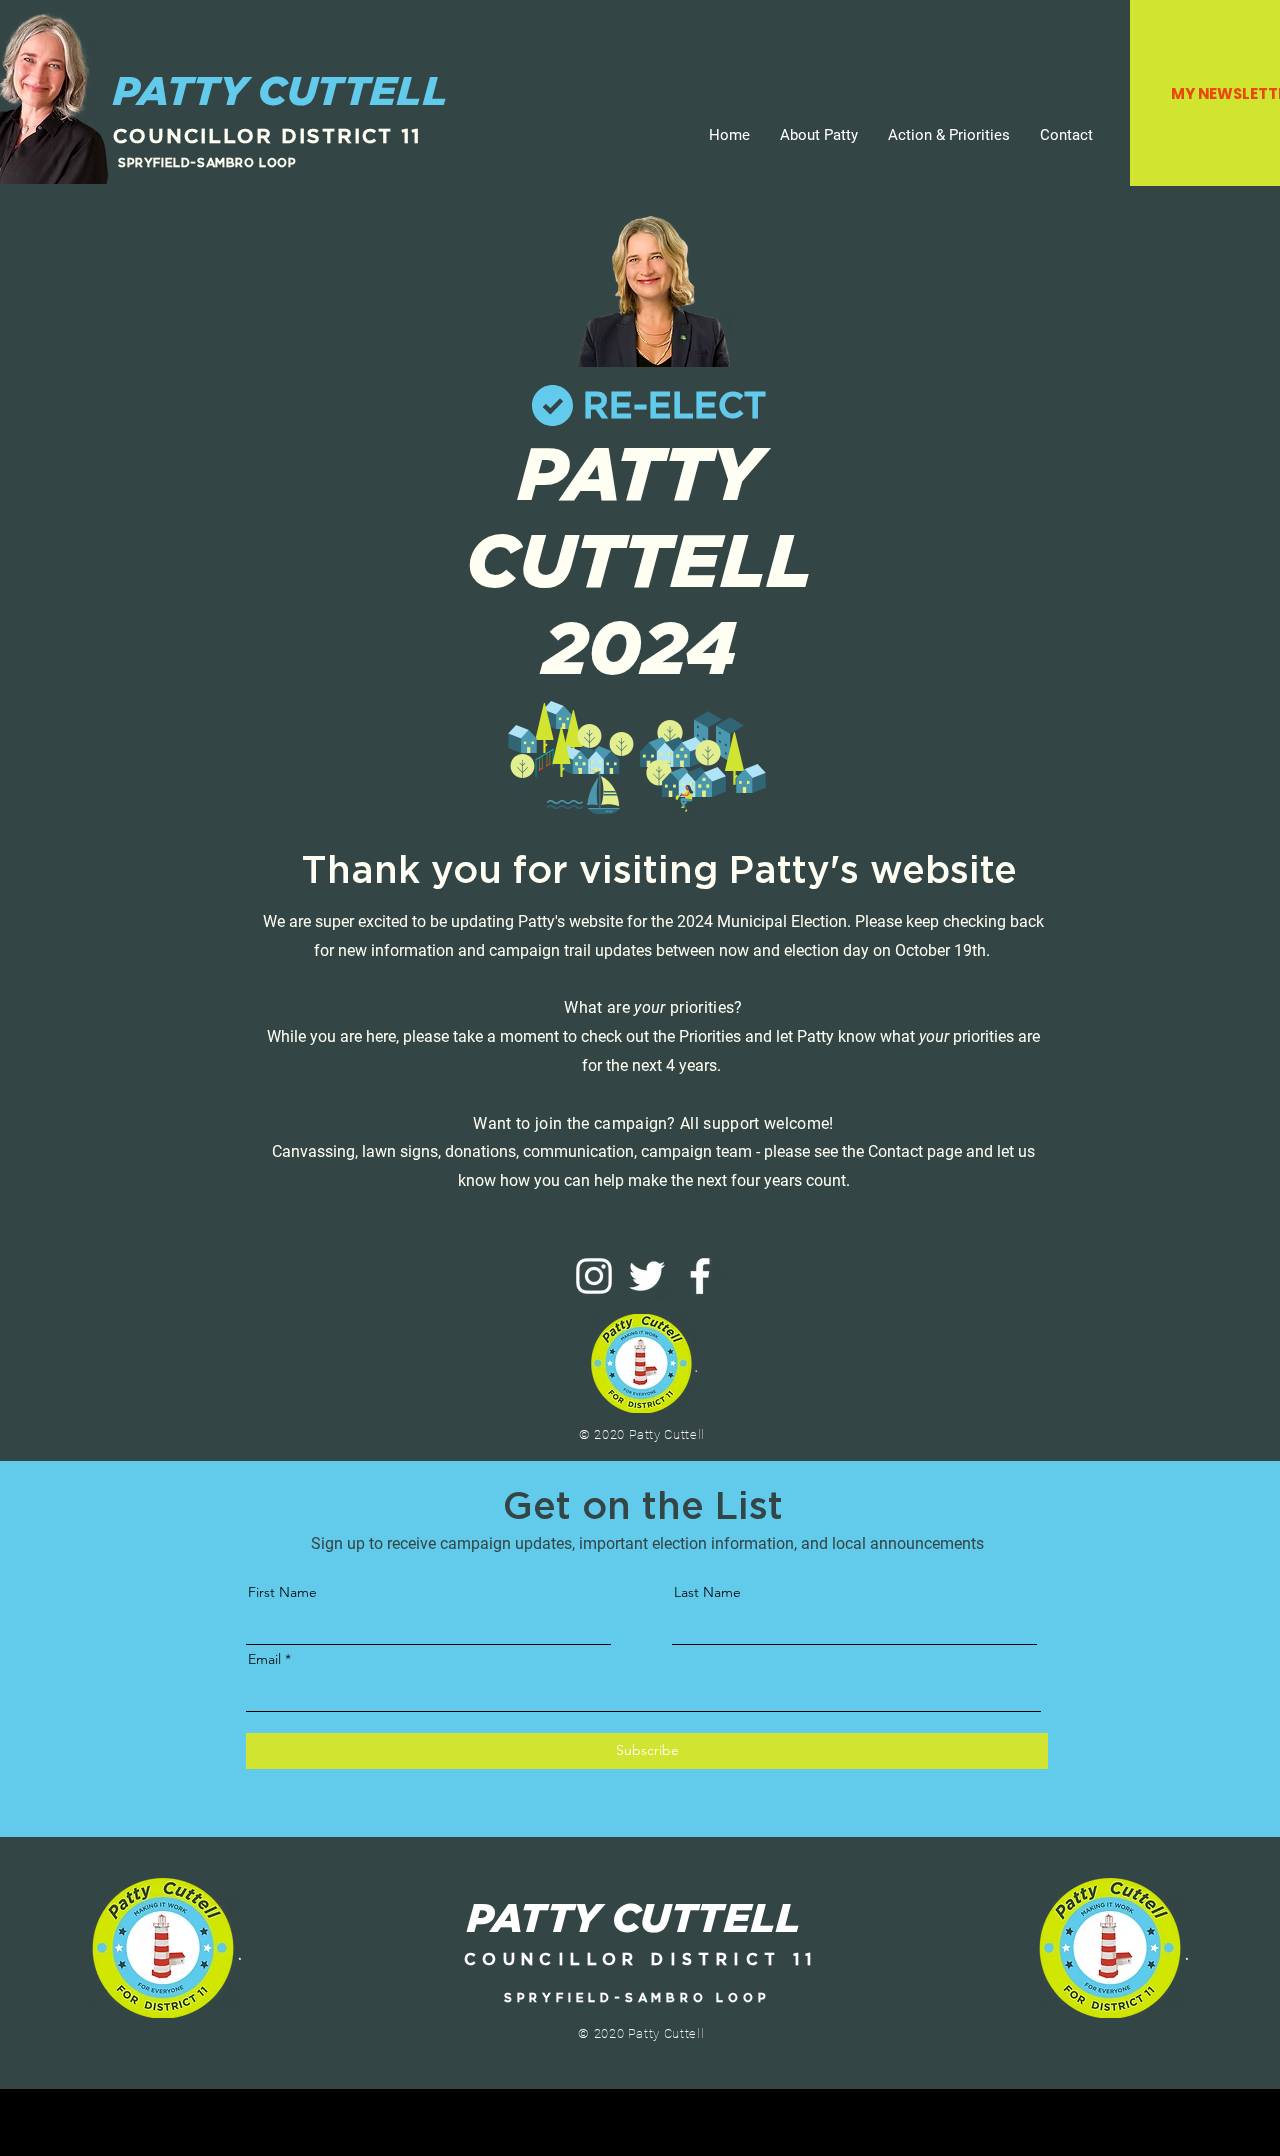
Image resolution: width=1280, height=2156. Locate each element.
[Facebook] (700, 1276)
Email (264, 1659)
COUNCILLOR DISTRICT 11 (267, 135)
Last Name (707, 1592)
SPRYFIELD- (157, 162)
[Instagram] (594, 1276)
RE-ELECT (674, 404)
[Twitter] (647, 1276)
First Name (282, 1592)
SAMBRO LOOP (247, 162)
